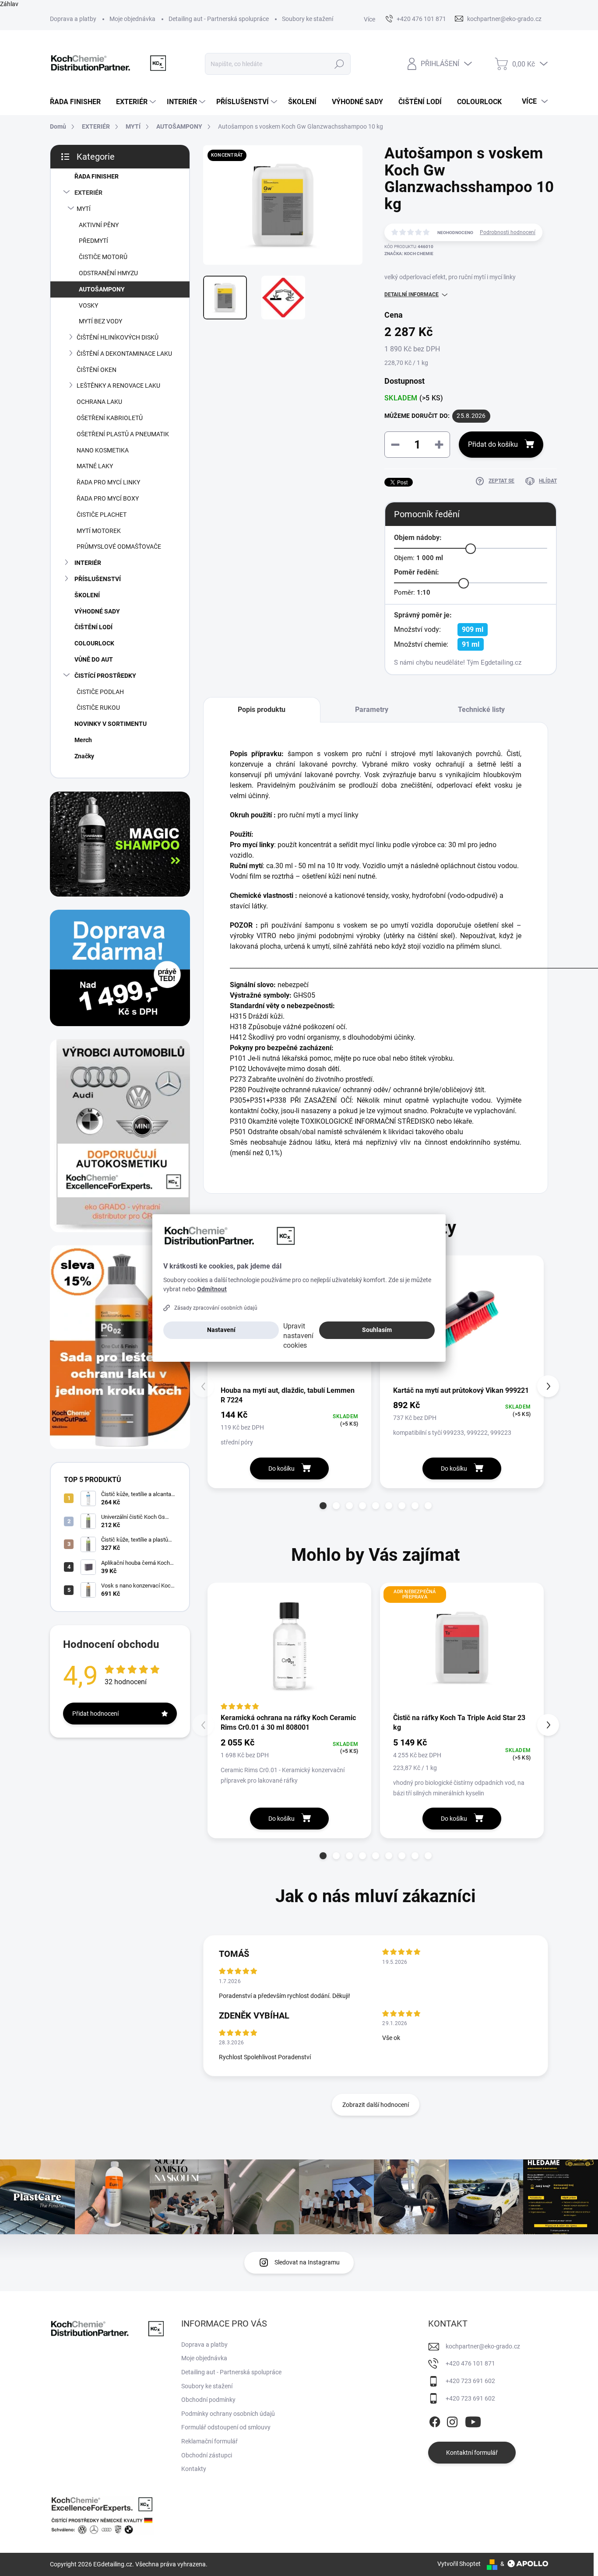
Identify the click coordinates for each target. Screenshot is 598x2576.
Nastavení (221, 1330)
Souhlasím (377, 1330)
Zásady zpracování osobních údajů (216, 1308)
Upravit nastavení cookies (298, 1336)
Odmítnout (212, 1289)
